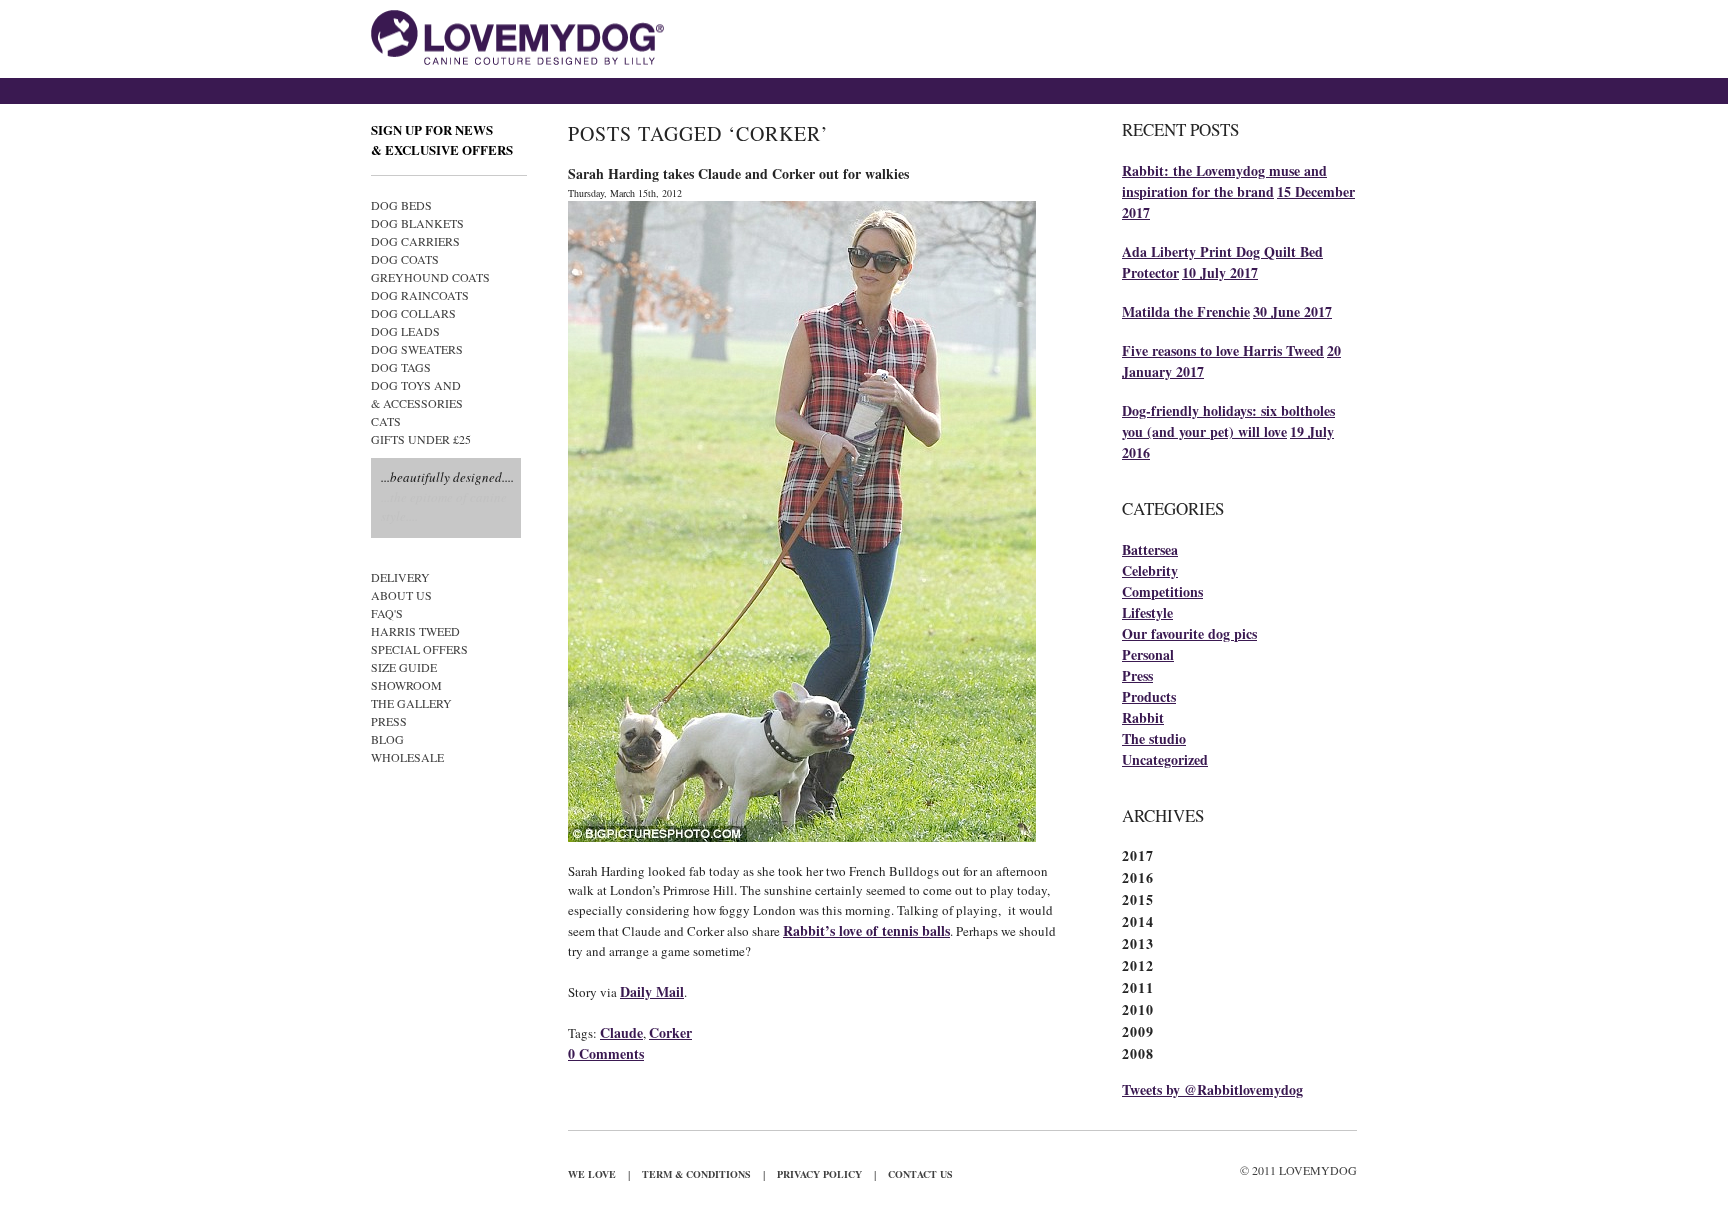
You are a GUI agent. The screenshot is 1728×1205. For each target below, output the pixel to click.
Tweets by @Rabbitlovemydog (1212, 1089)
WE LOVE (592, 1174)
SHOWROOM (406, 685)
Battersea (1150, 549)
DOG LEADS (405, 331)
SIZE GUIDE (404, 667)
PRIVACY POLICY (819, 1174)
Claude (621, 1032)
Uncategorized (1165, 759)
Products (1149, 696)
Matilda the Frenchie (1186, 311)
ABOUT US (401, 595)
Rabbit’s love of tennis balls (866, 930)
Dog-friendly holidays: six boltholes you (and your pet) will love (1228, 421)
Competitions (1162, 591)
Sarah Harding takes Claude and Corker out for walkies (738, 173)
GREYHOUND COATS (430, 277)
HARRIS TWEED (415, 631)
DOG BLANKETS (417, 223)
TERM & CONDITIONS (696, 1174)
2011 (1138, 987)
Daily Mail (652, 991)
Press (1137, 675)
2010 (1138, 1009)
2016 (1138, 877)
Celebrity (1150, 570)
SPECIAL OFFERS (419, 649)
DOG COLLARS (413, 313)
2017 (1138, 855)
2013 (1138, 943)
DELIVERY (400, 577)
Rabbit (1143, 717)
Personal (1148, 654)
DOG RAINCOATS (420, 295)
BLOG (387, 739)
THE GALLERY (411, 703)
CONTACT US (920, 1174)
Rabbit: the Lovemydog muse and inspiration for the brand (1224, 181)
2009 (1138, 1031)
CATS (386, 421)
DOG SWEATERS (417, 349)
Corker (670, 1032)
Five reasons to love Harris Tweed (1223, 350)
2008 (1138, 1053)
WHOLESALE (407, 757)
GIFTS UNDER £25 (421, 439)
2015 (1138, 899)
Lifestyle (1147, 612)
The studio (1154, 738)
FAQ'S (387, 613)
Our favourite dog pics (1189, 633)
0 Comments (606, 1053)
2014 (1138, 921)
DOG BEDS (401, 205)
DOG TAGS (401, 367)
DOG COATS (405, 259)
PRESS (389, 721)
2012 (1138, 965)
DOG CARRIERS (415, 241)
